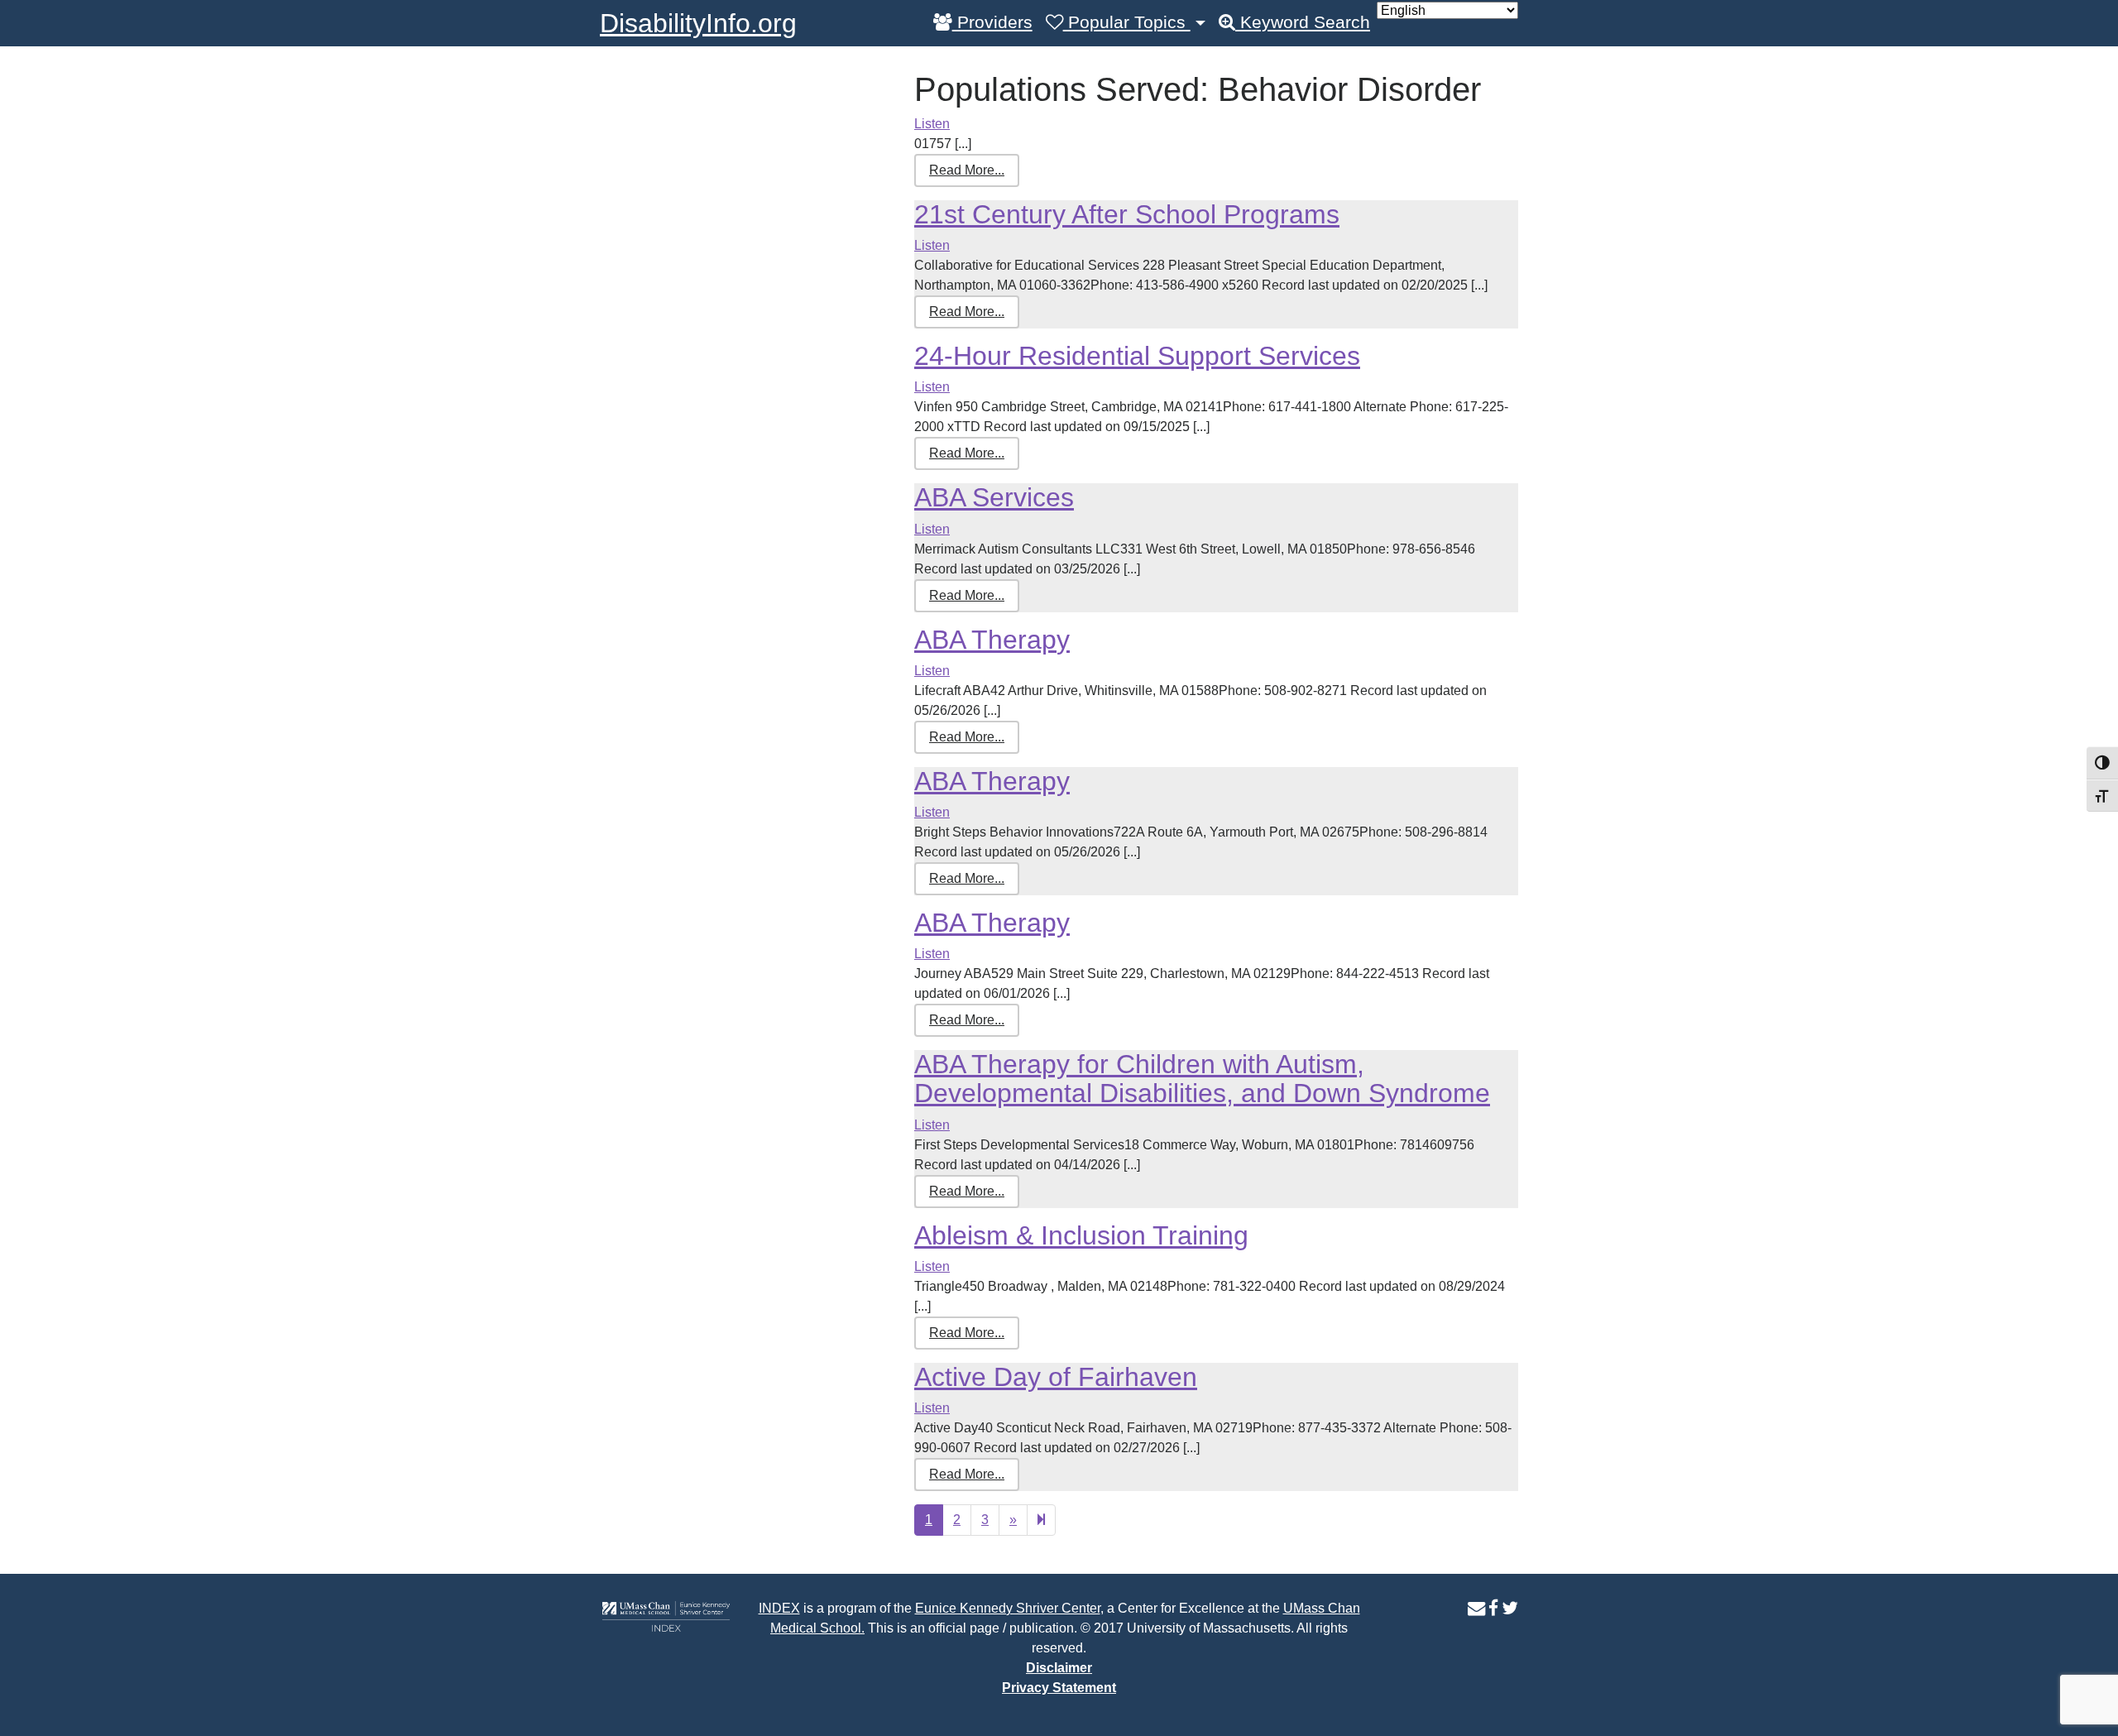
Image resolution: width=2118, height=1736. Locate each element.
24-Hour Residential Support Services (1137, 356)
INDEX (779, 1608)
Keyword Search (1303, 22)
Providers (992, 22)
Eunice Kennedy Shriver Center (1008, 1608)
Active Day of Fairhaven (1056, 1377)
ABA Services (994, 497)
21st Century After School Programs (1127, 214)
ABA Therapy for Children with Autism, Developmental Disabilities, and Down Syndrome (1202, 1079)
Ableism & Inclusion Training (1081, 1235)
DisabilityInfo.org (698, 23)
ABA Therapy (992, 640)
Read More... (967, 170)
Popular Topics (1127, 22)
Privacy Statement (1059, 1688)
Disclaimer (1059, 1668)
